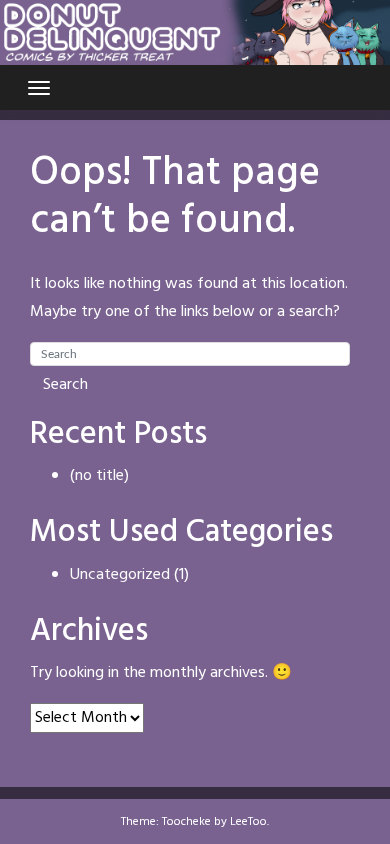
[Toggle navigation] (39, 88)
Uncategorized (120, 575)
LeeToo (248, 822)
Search (65, 385)
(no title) (99, 476)
